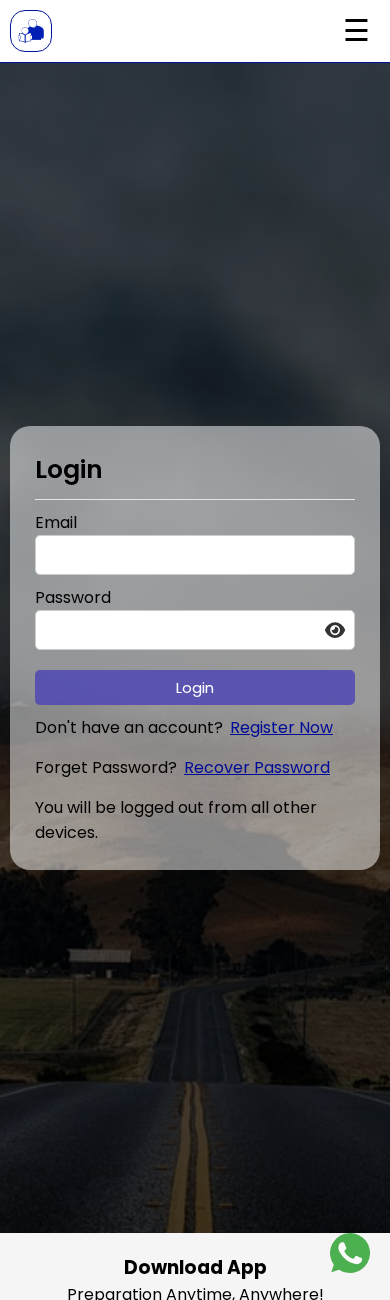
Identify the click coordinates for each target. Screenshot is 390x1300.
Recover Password (257, 767)
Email (56, 522)
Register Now (281, 727)
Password (73, 597)
